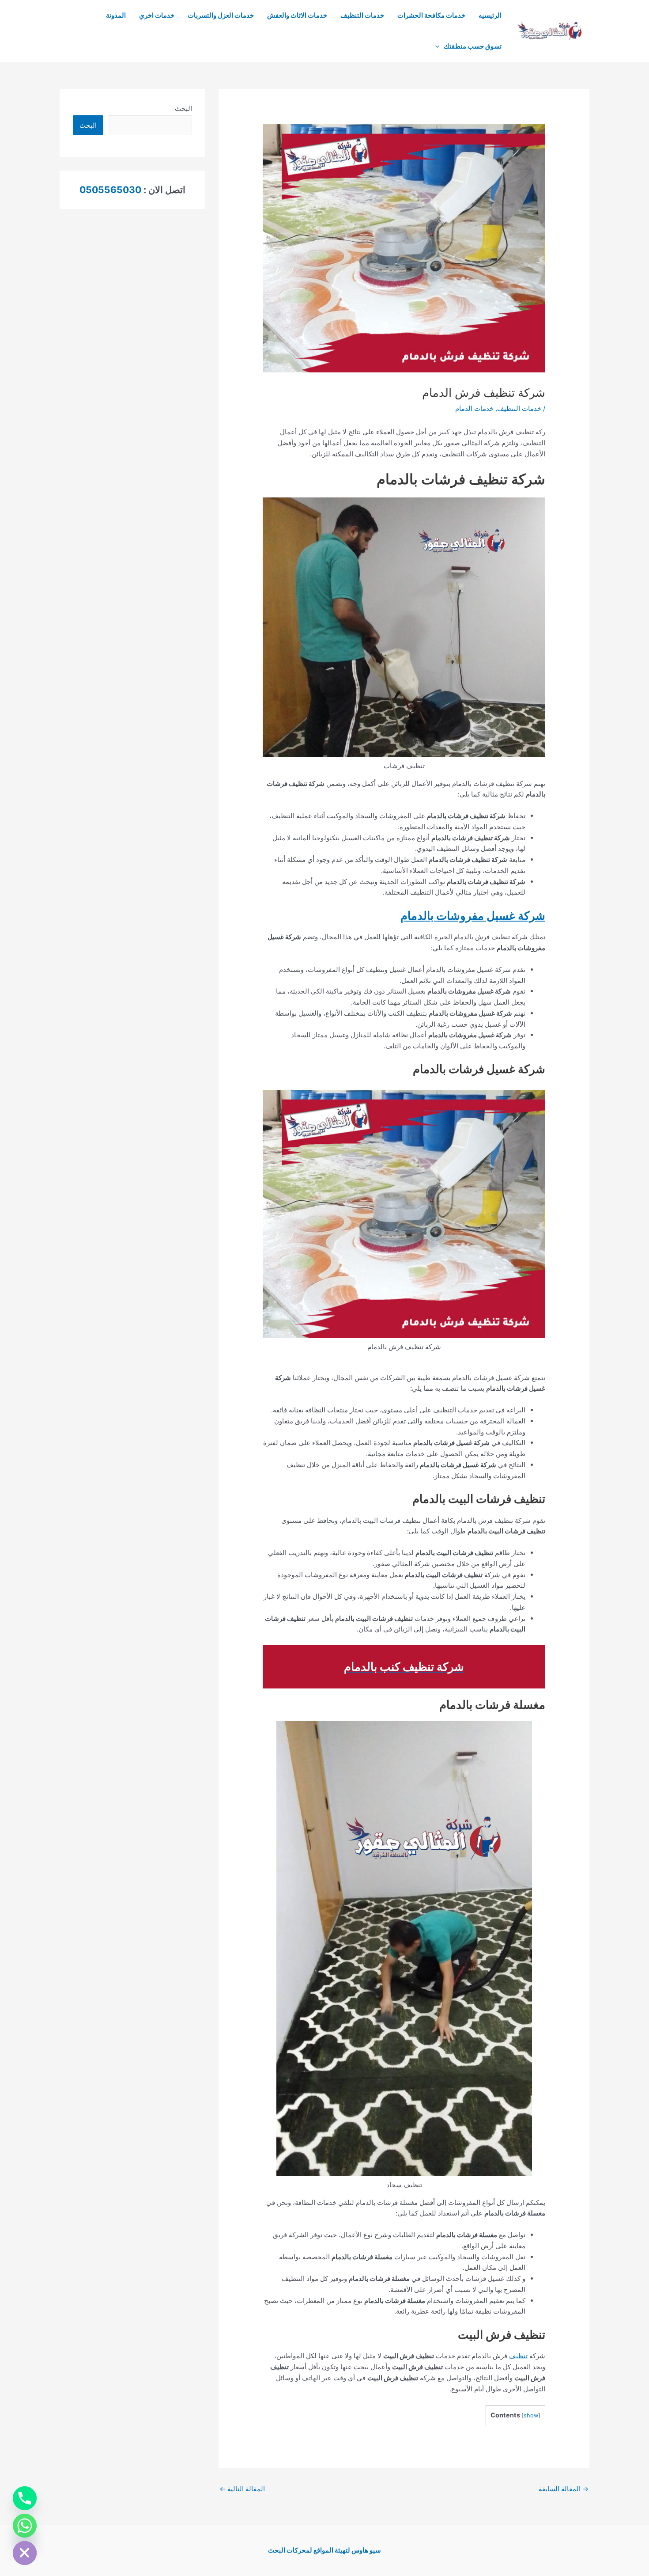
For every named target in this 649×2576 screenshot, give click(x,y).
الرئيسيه (490, 15)
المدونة (116, 15)
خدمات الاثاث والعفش (297, 15)
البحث (183, 108)
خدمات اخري (157, 15)
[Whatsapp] (25, 2526)
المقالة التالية (242, 2489)
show (531, 2415)
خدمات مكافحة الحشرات (431, 15)
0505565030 (110, 190)
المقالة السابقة (564, 2489)
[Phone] (25, 2498)
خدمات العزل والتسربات (221, 15)
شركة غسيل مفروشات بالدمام (473, 916)
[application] (440, 46)
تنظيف (518, 2356)
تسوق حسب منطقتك (473, 46)
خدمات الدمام (474, 408)
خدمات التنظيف (362, 15)
